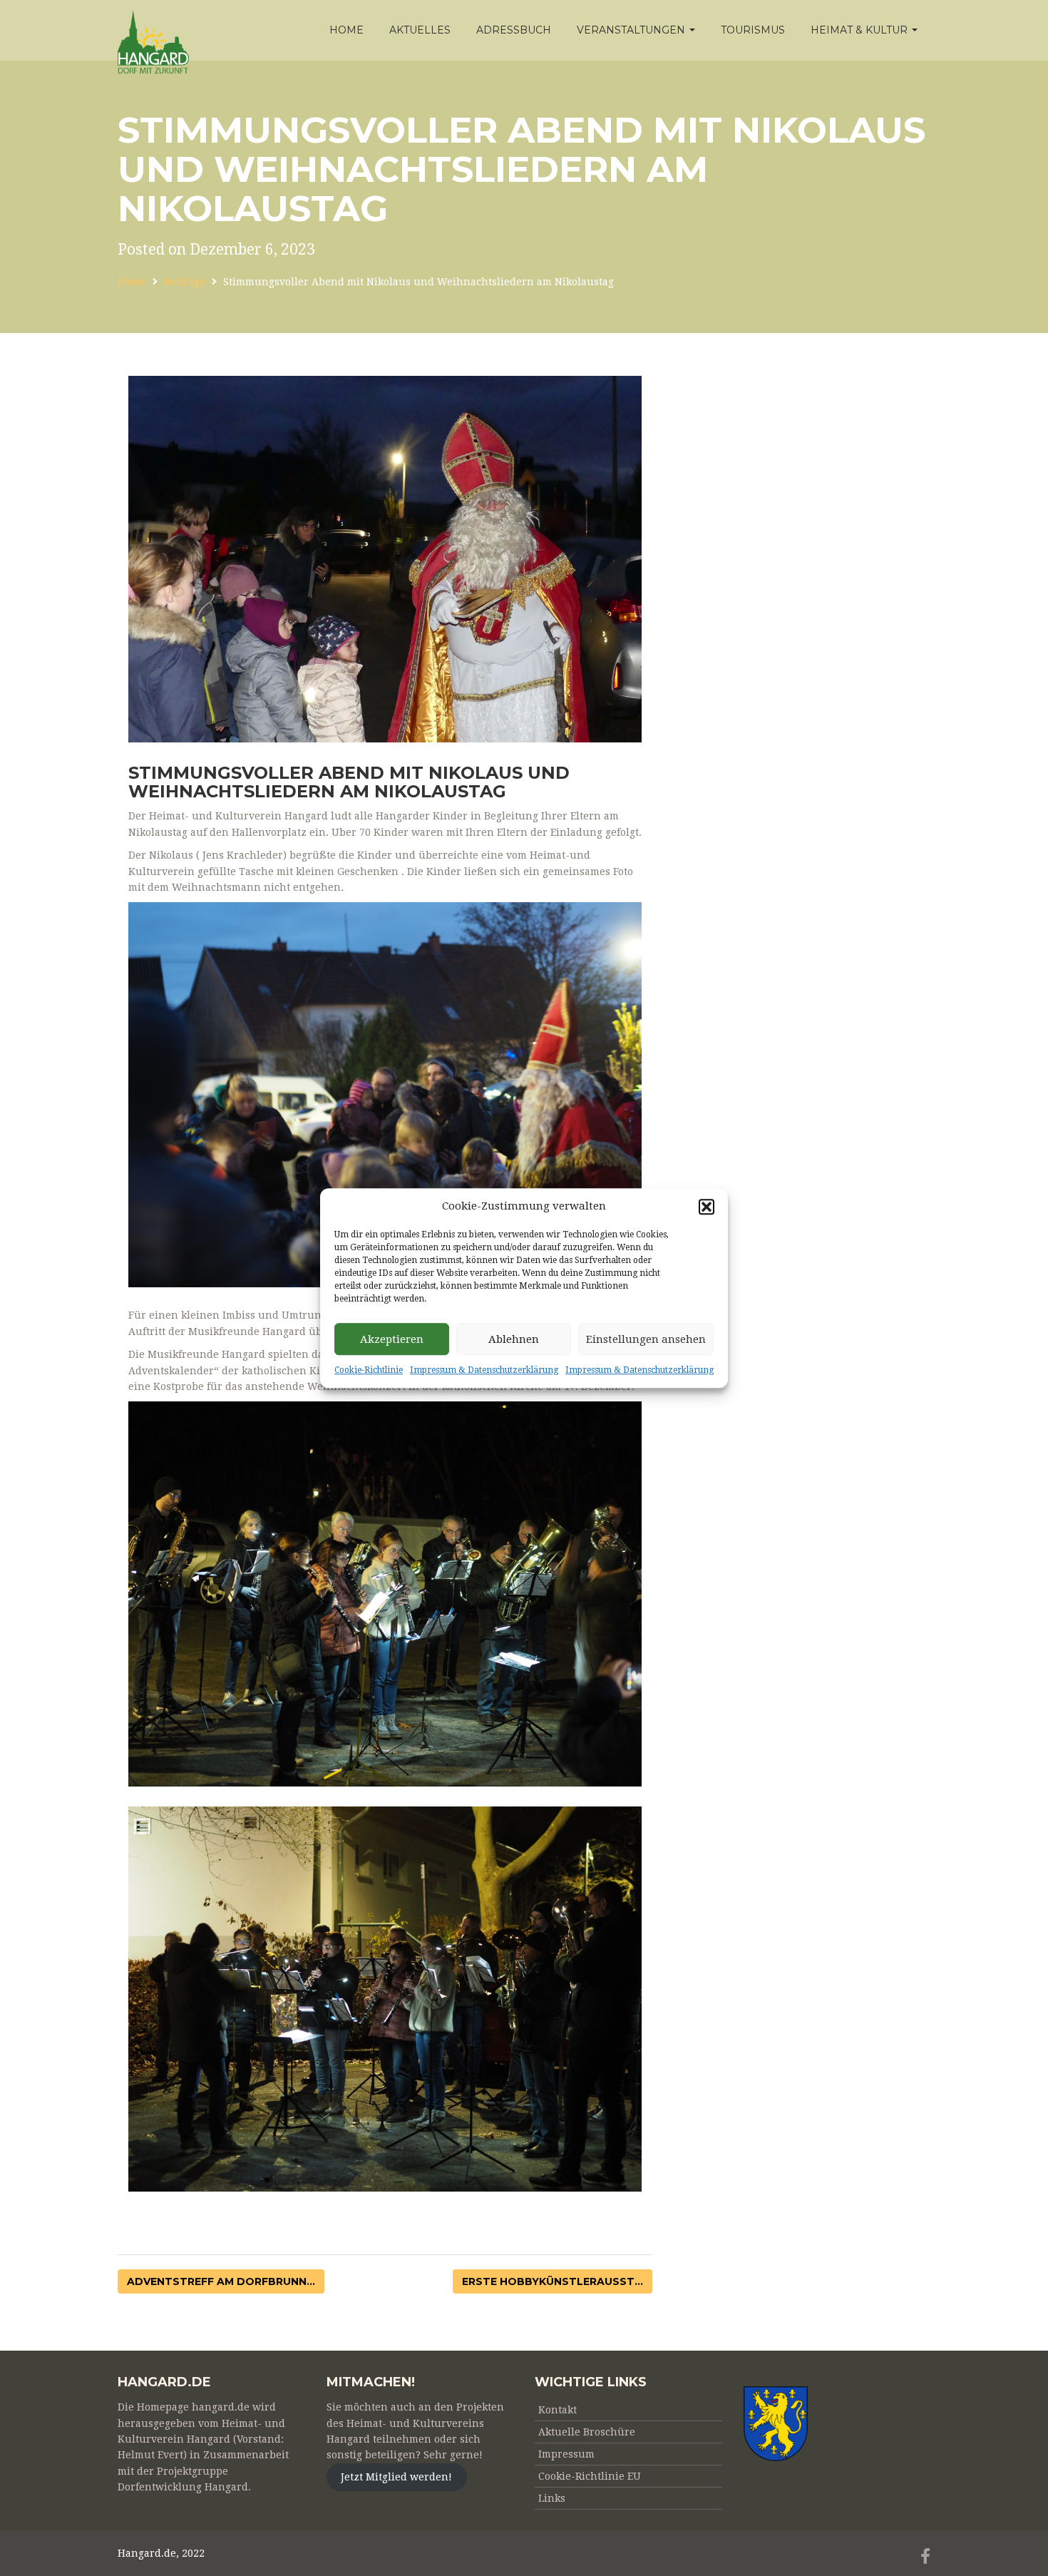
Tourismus (753, 30)
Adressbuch (514, 30)
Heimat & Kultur (861, 30)
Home (346, 30)
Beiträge (185, 282)
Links (552, 2498)
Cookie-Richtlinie (369, 1371)
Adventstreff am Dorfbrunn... (221, 2281)
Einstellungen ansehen (646, 1339)
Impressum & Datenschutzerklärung (484, 1371)
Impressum (566, 2454)
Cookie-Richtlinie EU (590, 2476)
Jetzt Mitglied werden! (396, 2478)
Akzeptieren (392, 1339)
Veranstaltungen (632, 30)
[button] (707, 1207)
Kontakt (558, 2410)
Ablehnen (514, 1339)
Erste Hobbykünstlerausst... (553, 2281)
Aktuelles (420, 30)
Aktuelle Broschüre (587, 2432)
